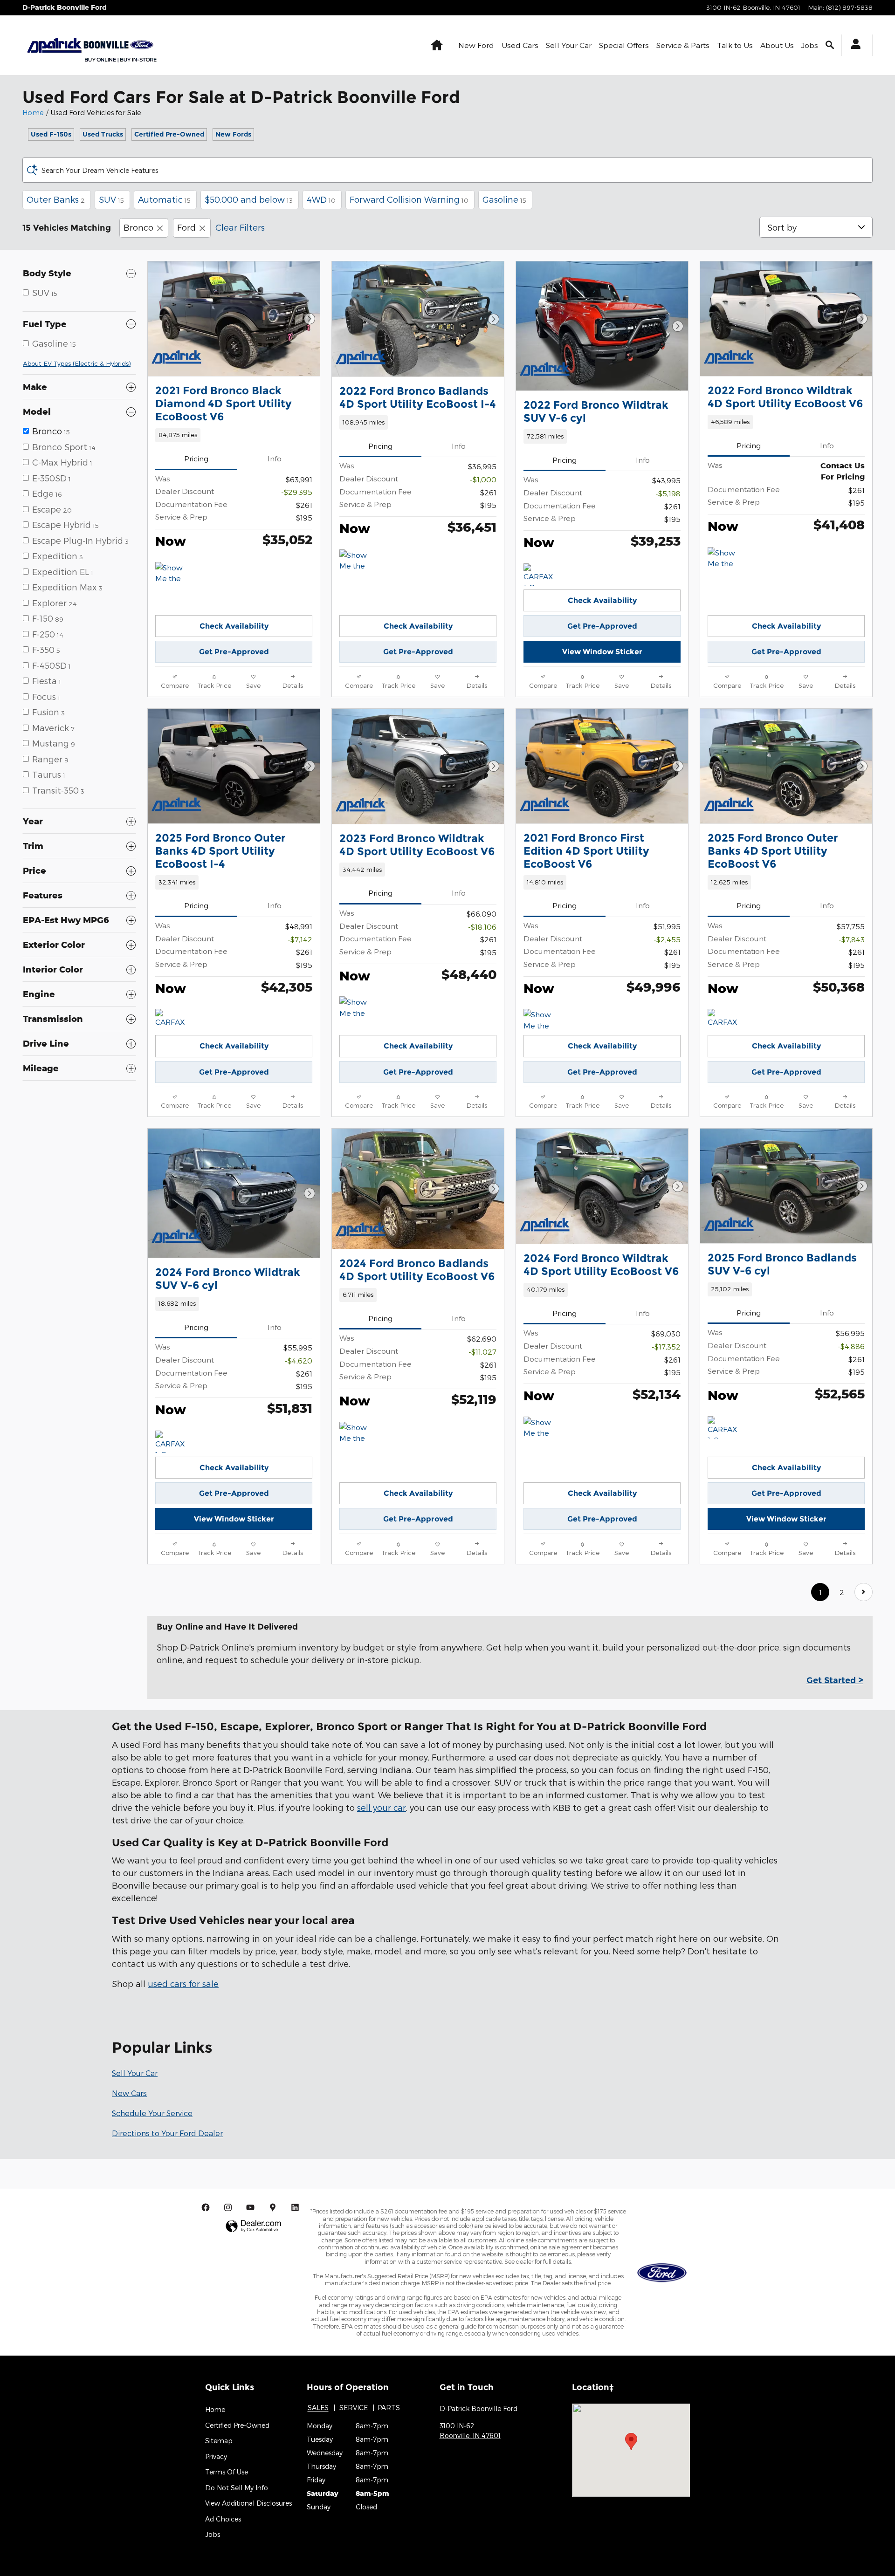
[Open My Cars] (853, 45)
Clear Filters (240, 227)
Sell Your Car (569, 45)
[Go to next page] (864, 1592)
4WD (321, 199)
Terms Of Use (227, 2472)
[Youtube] (250, 2207)
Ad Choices (223, 2519)
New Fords (233, 134)
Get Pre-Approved (234, 652)
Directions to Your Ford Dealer (167, 2133)
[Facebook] (206, 2207)
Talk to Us (735, 45)
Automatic (164, 199)
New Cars (129, 2093)
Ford (186, 227)
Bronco (138, 227)
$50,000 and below (249, 199)
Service (354, 2408)
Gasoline (504, 199)
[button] (234, 435)
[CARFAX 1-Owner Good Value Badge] (725, 1020)
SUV (111, 199)
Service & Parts (683, 45)
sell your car (382, 1807)
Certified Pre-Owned (169, 134)
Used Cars (520, 45)
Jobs (810, 45)
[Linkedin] (295, 2207)
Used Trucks (103, 134)
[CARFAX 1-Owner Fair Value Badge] (541, 575)
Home (33, 113)
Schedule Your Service (152, 2113)
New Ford (476, 45)
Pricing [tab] (196, 458)
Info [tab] (275, 458)
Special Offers (624, 45)
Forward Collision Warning (409, 199)
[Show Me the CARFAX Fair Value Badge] (357, 1007)
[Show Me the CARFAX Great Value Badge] (725, 558)
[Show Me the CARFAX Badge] (173, 573)
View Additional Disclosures (248, 2503)
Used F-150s (51, 134)
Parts (389, 2408)
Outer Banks (56, 199)
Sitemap (219, 2441)
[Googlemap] (273, 2207)
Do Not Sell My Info (237, 2488)
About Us (777, 45)
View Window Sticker (602, 652)
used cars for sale (183, 1983)
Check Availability (234, 626)
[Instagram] (228, 2207)
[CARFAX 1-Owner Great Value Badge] (173, 1020)
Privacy (216, 2456)
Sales (318, 2408)
